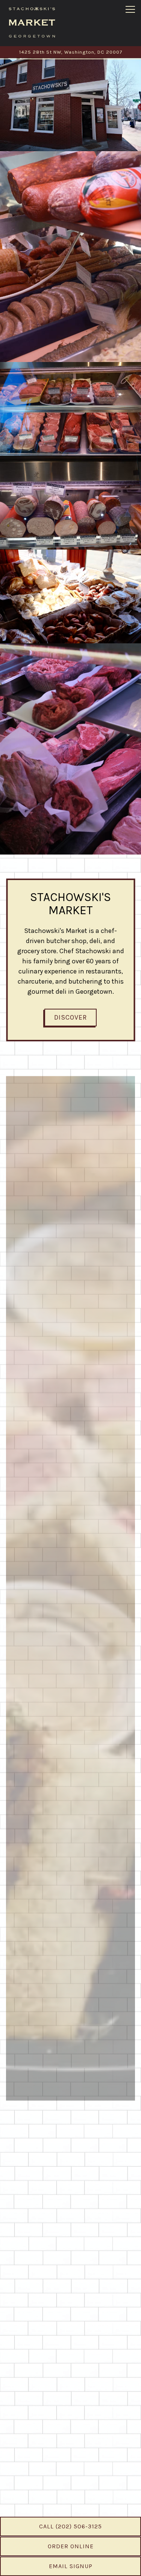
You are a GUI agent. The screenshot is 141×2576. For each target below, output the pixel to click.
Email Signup (71, 2566)
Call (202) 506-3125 (70, 2526)
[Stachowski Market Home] (32, 22)
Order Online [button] (71, 2546)
